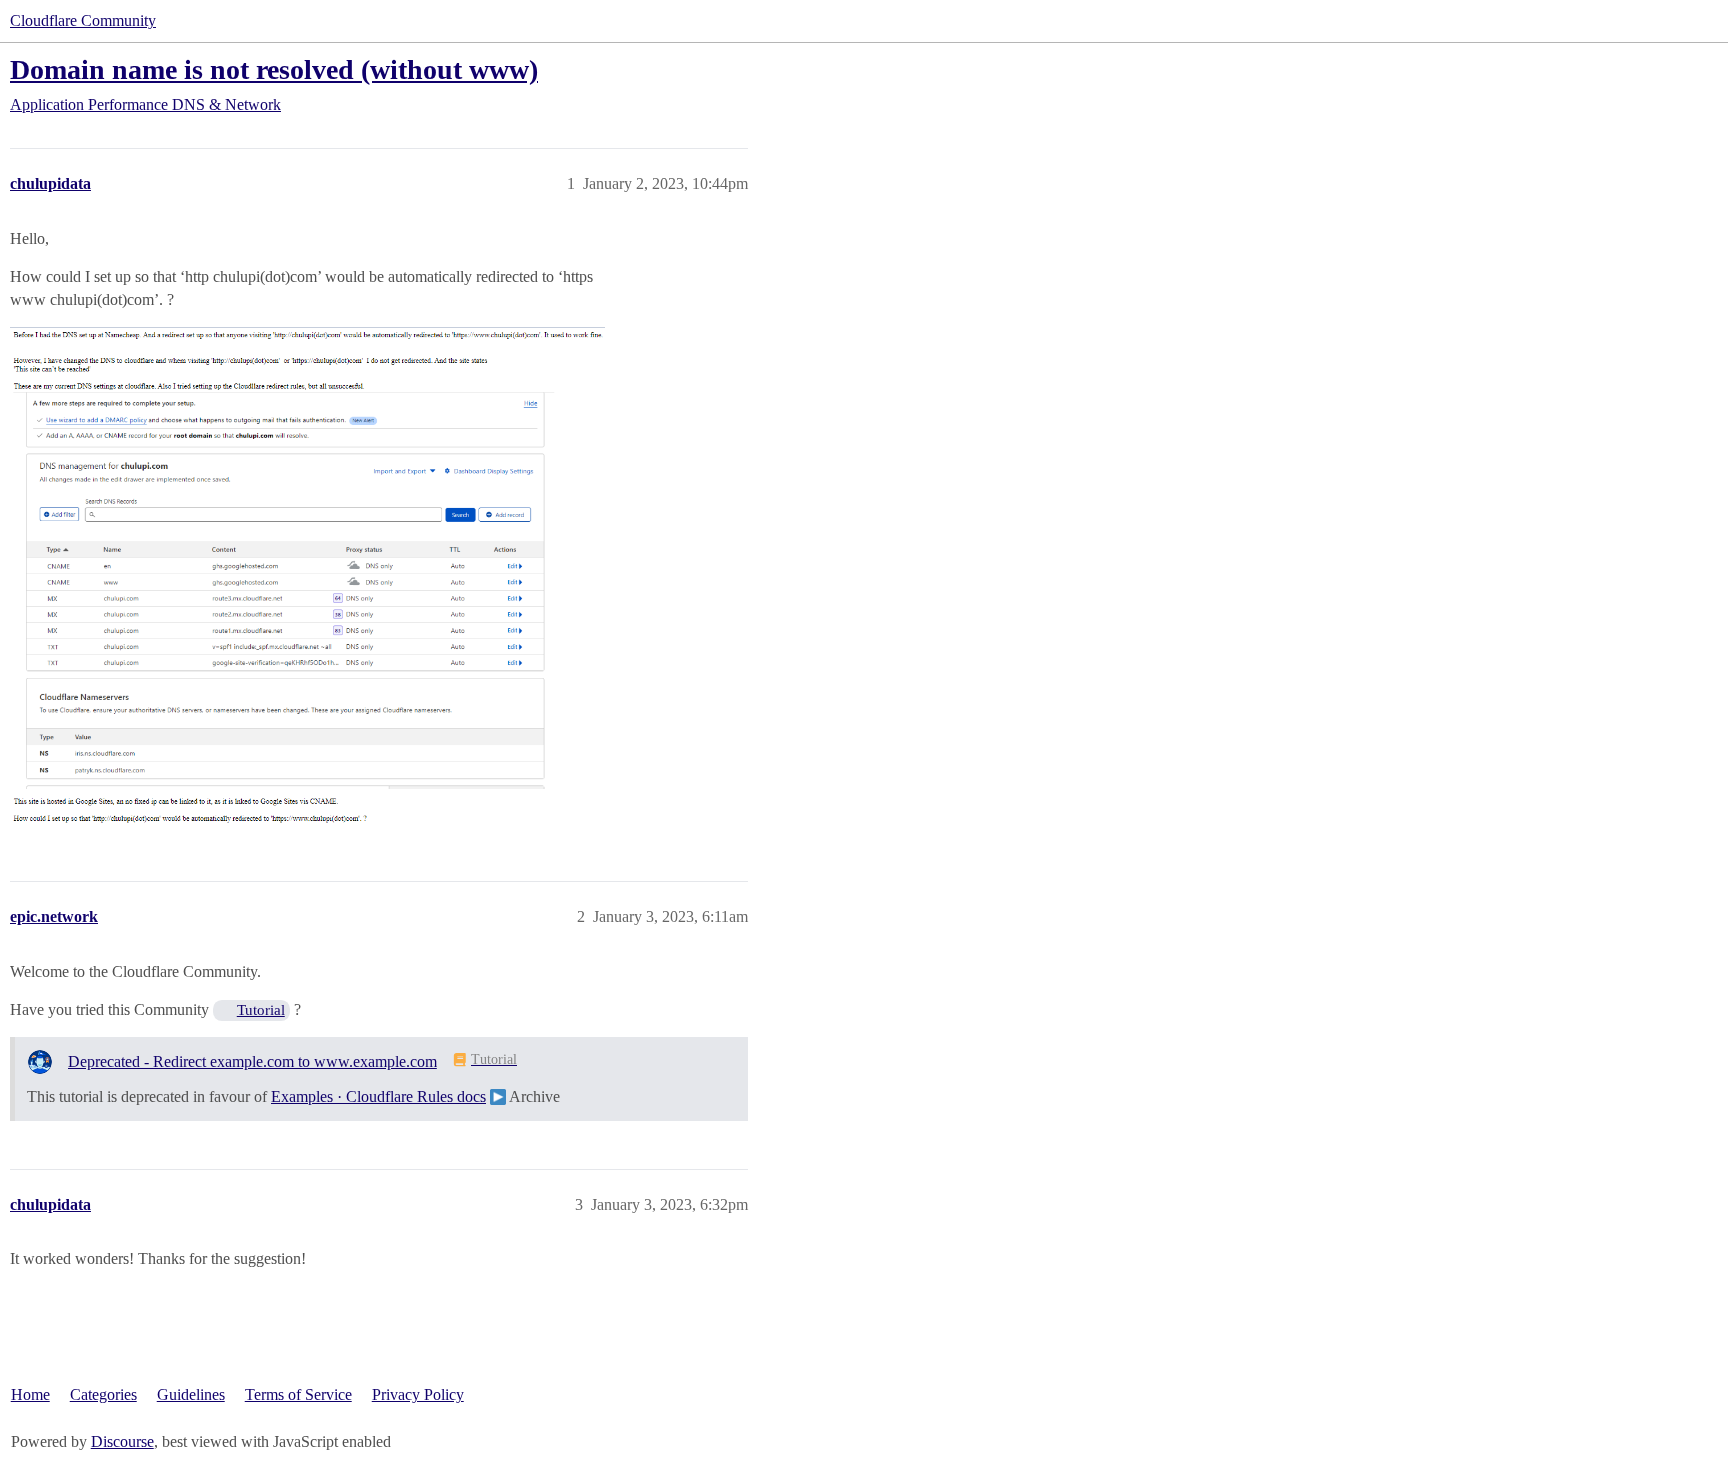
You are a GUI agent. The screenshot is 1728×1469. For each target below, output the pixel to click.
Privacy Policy (418, 1394)
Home (30, 1394)
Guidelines (191, 1394)
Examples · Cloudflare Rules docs (378, 1096)
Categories (103, 1394)
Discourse (122, 1441)
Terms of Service (298, 1394)
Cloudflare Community (83, 20)
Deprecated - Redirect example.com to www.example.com (252, 1061)
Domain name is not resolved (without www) (274, 69)
